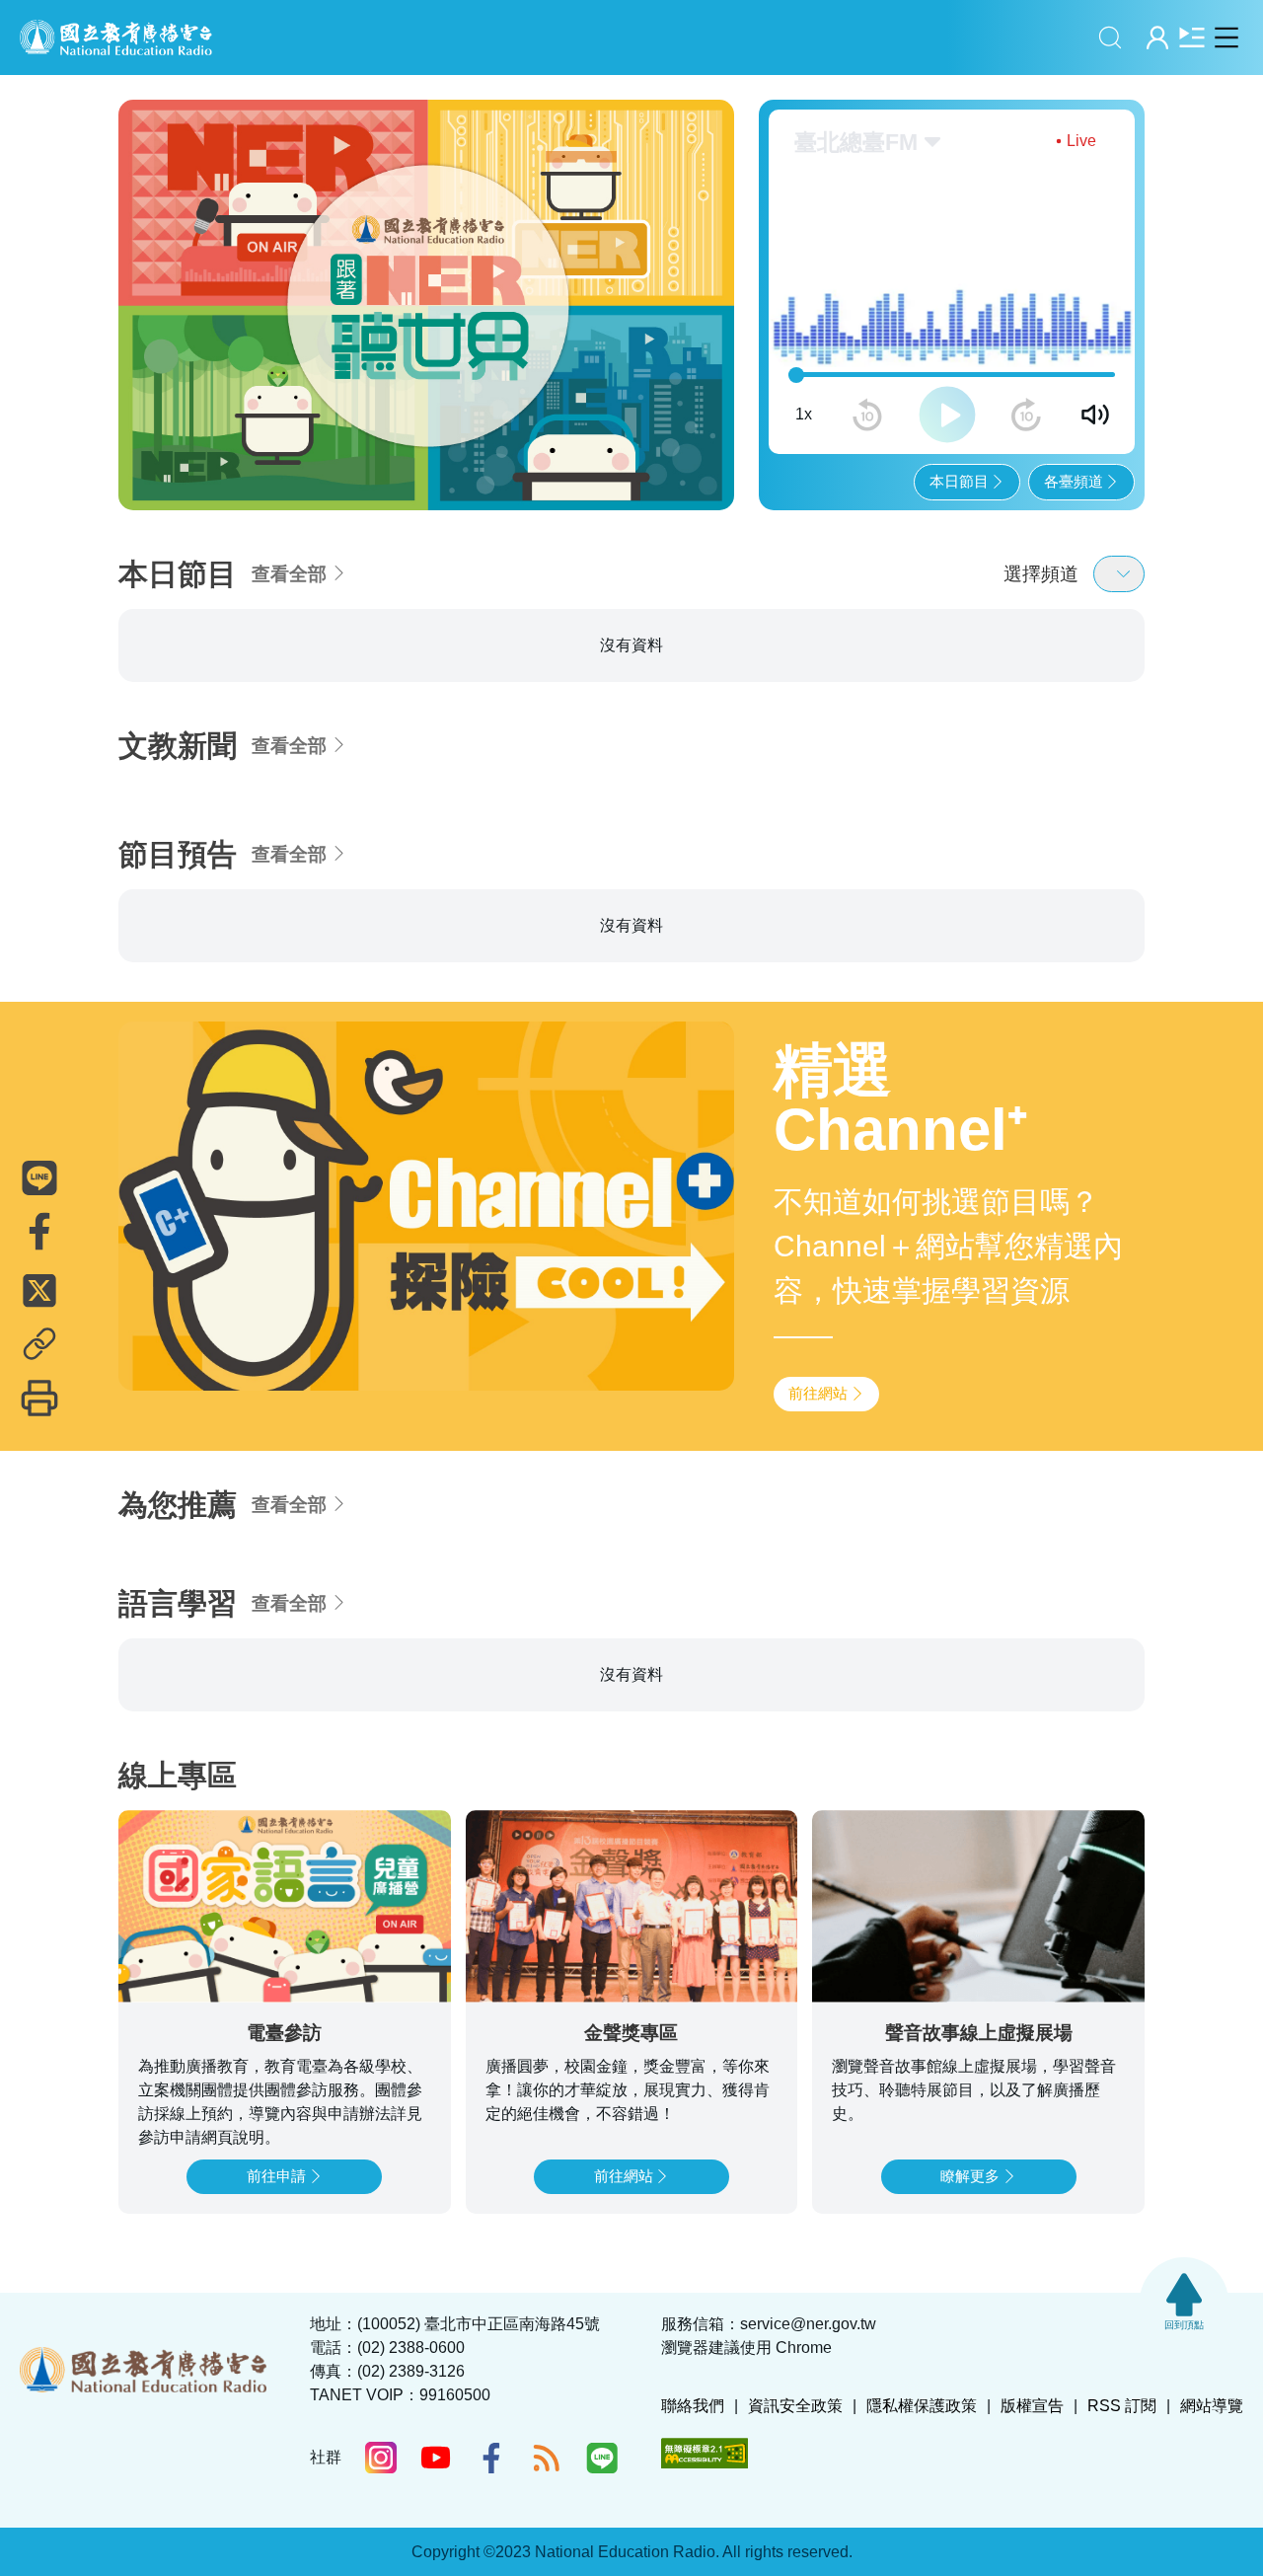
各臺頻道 (1074, 418)
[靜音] (1095, 351)
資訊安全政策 (795, 2406)
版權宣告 (1032, 2406)
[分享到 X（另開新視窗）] (39, 1291)
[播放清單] (1191, 37)
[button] (332, 425)
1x (804, 351)
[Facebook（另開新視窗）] (491, 2458)
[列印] (39, 1399)
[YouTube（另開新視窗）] (436, 2458)
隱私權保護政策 (922, 2406)
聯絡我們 (693, 2406)
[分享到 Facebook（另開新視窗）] (39, 1232)
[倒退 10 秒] (867, 351)
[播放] (947, 351)
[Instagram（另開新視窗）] (381, 2458)
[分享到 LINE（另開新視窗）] (39, 1178)
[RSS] (547, 2458)
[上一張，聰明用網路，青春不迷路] (147, 272)
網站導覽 (1212, 2406)
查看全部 (289, 510)
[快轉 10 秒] (1026, 351)
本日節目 (959, 418)
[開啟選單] (1226, 37)
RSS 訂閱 (1122, 2406)
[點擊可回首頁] (116, 38)
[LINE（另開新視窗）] (602, 2458)
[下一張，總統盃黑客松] (706, 272)
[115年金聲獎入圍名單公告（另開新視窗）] (426, 272)
